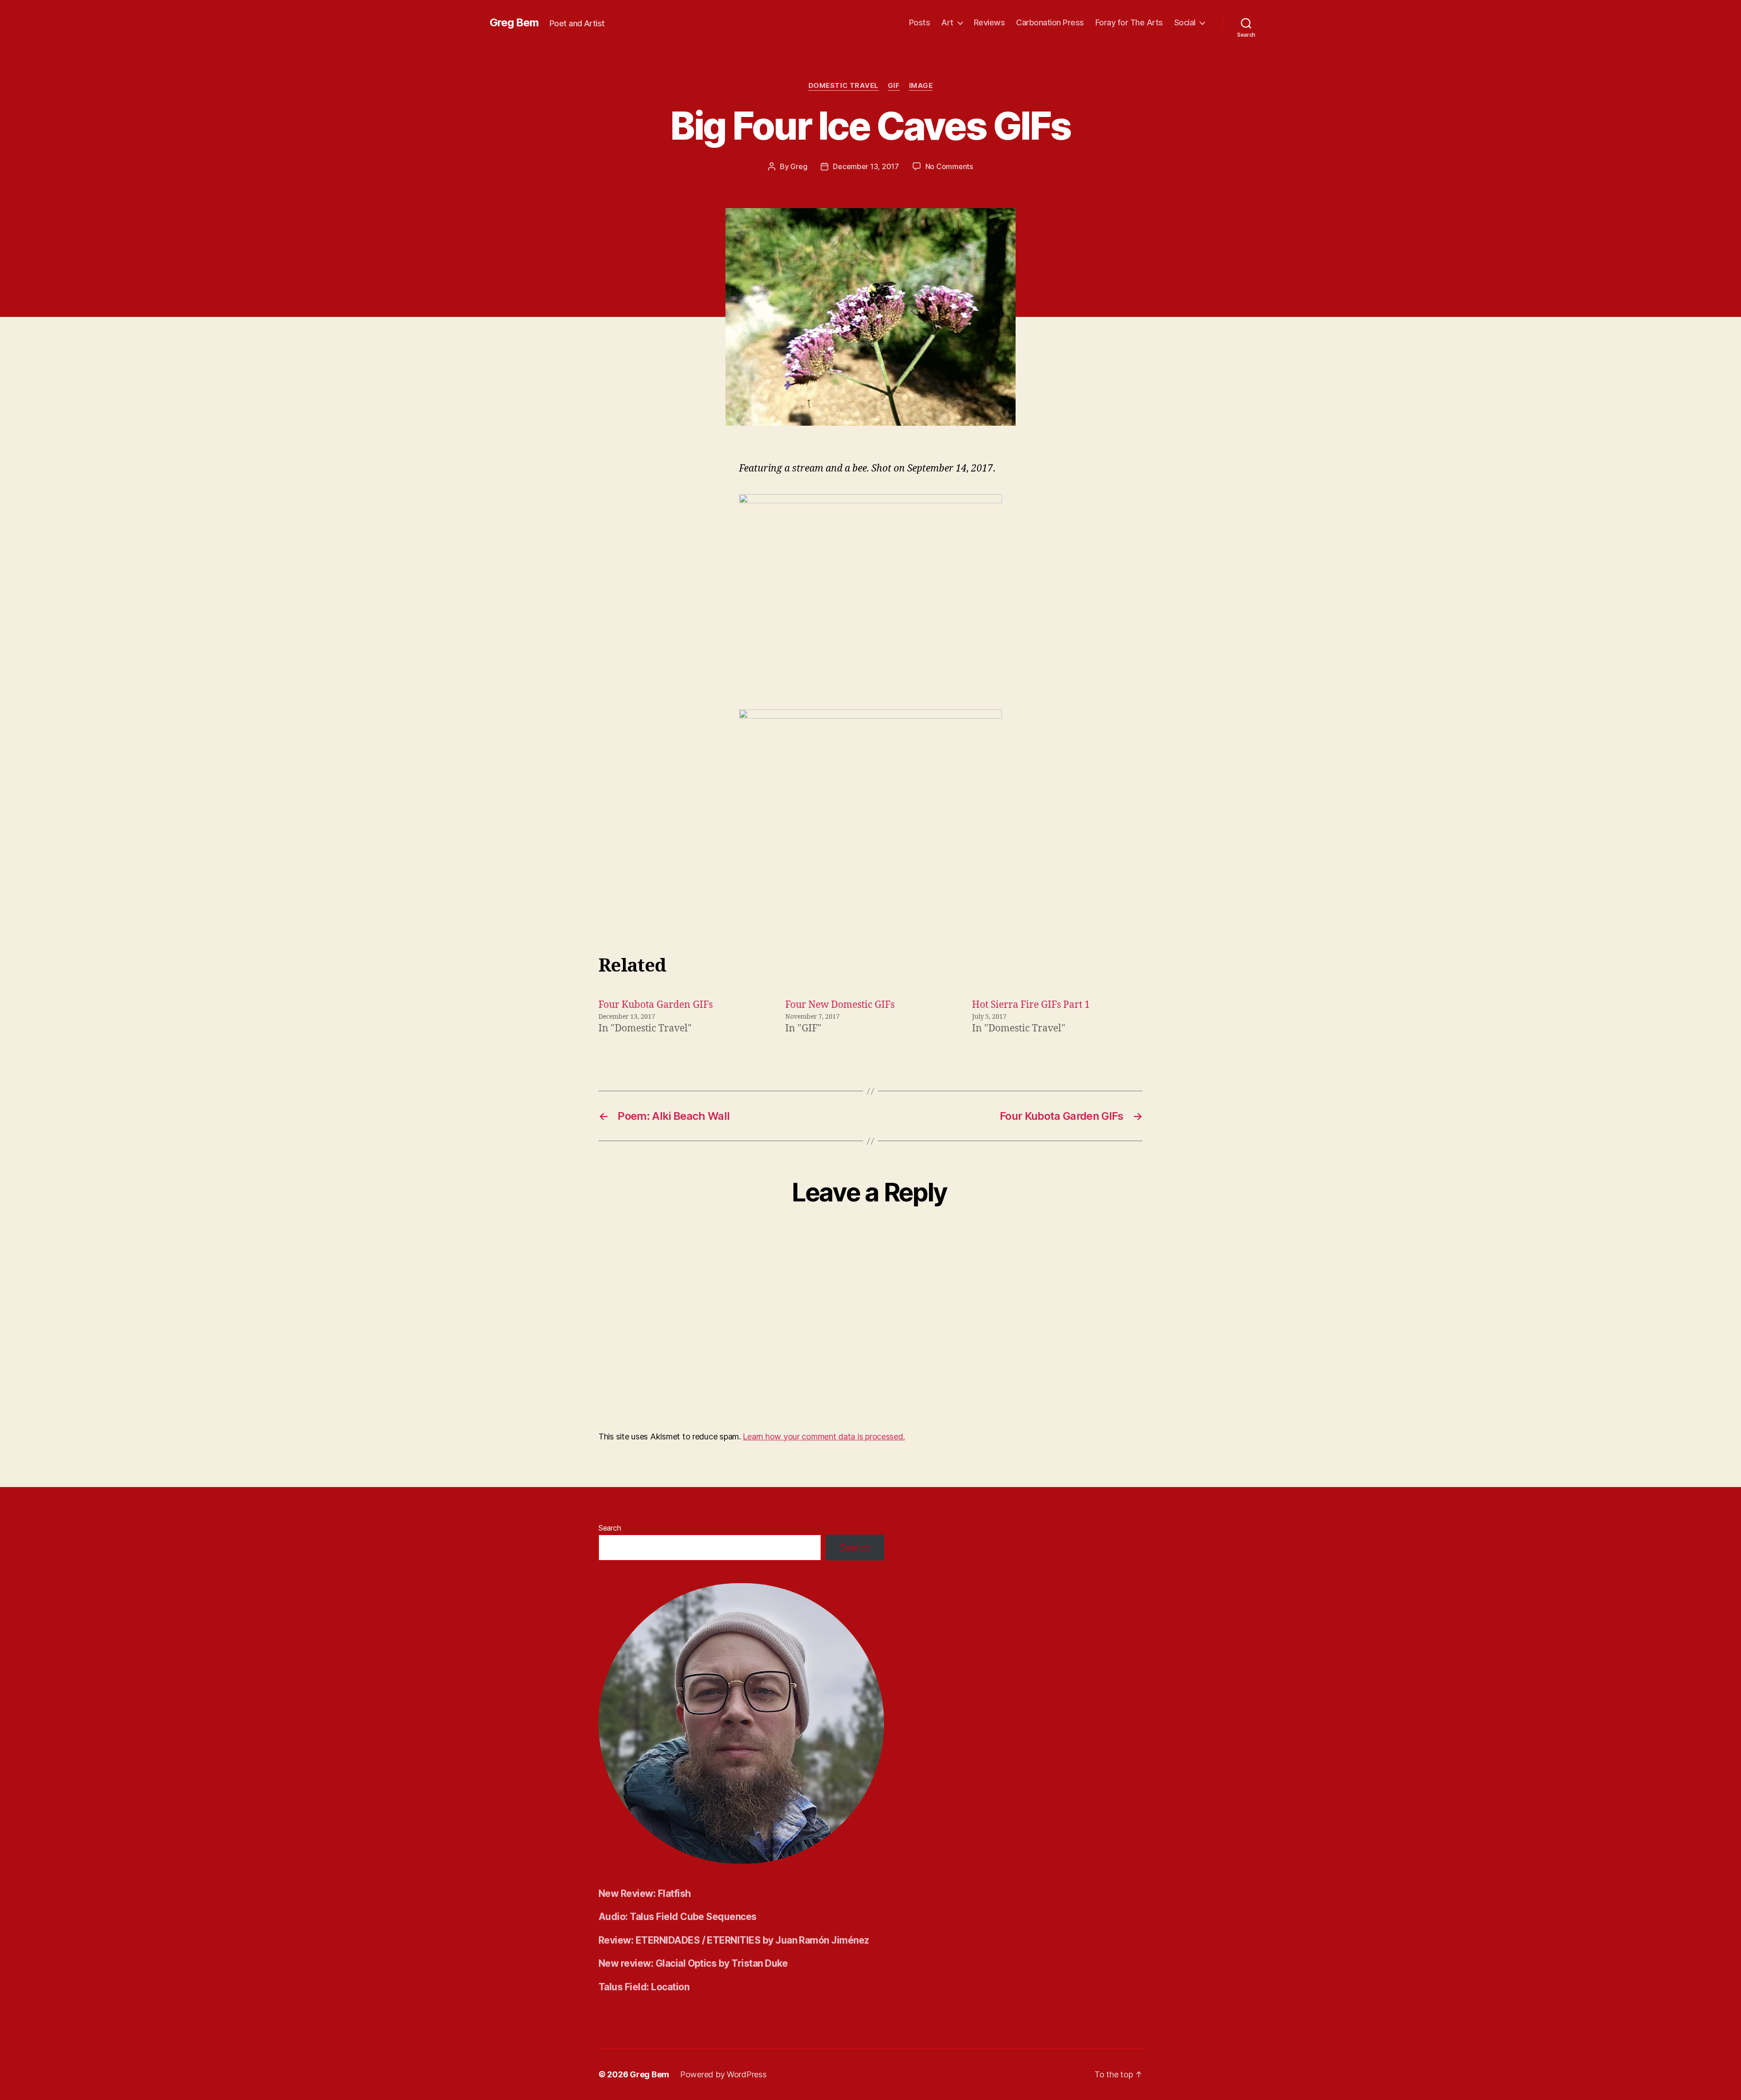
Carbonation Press (1050, 22)
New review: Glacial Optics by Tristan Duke (693, 1963)
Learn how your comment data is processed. (824, 1436)
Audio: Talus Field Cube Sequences (678, 1917)
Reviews (990, 22)
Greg (799, 166)
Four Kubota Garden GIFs (656, 1005)
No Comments (949, 166)
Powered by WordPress (723, 2074)
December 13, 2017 (866, 166)
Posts (920, 22)
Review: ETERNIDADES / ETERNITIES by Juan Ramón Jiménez (734, 1940)
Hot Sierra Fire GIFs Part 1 (1031, 1005)
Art (947, 22)
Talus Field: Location (644, 1987)
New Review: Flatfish (645, 1893)
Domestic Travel (844, 86)
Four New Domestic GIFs (840, 1005)
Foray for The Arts (1129, 22)
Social (1185, 22)
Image (921, 86)
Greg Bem (514, 23)
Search (610, 1528)
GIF (894, 86)
